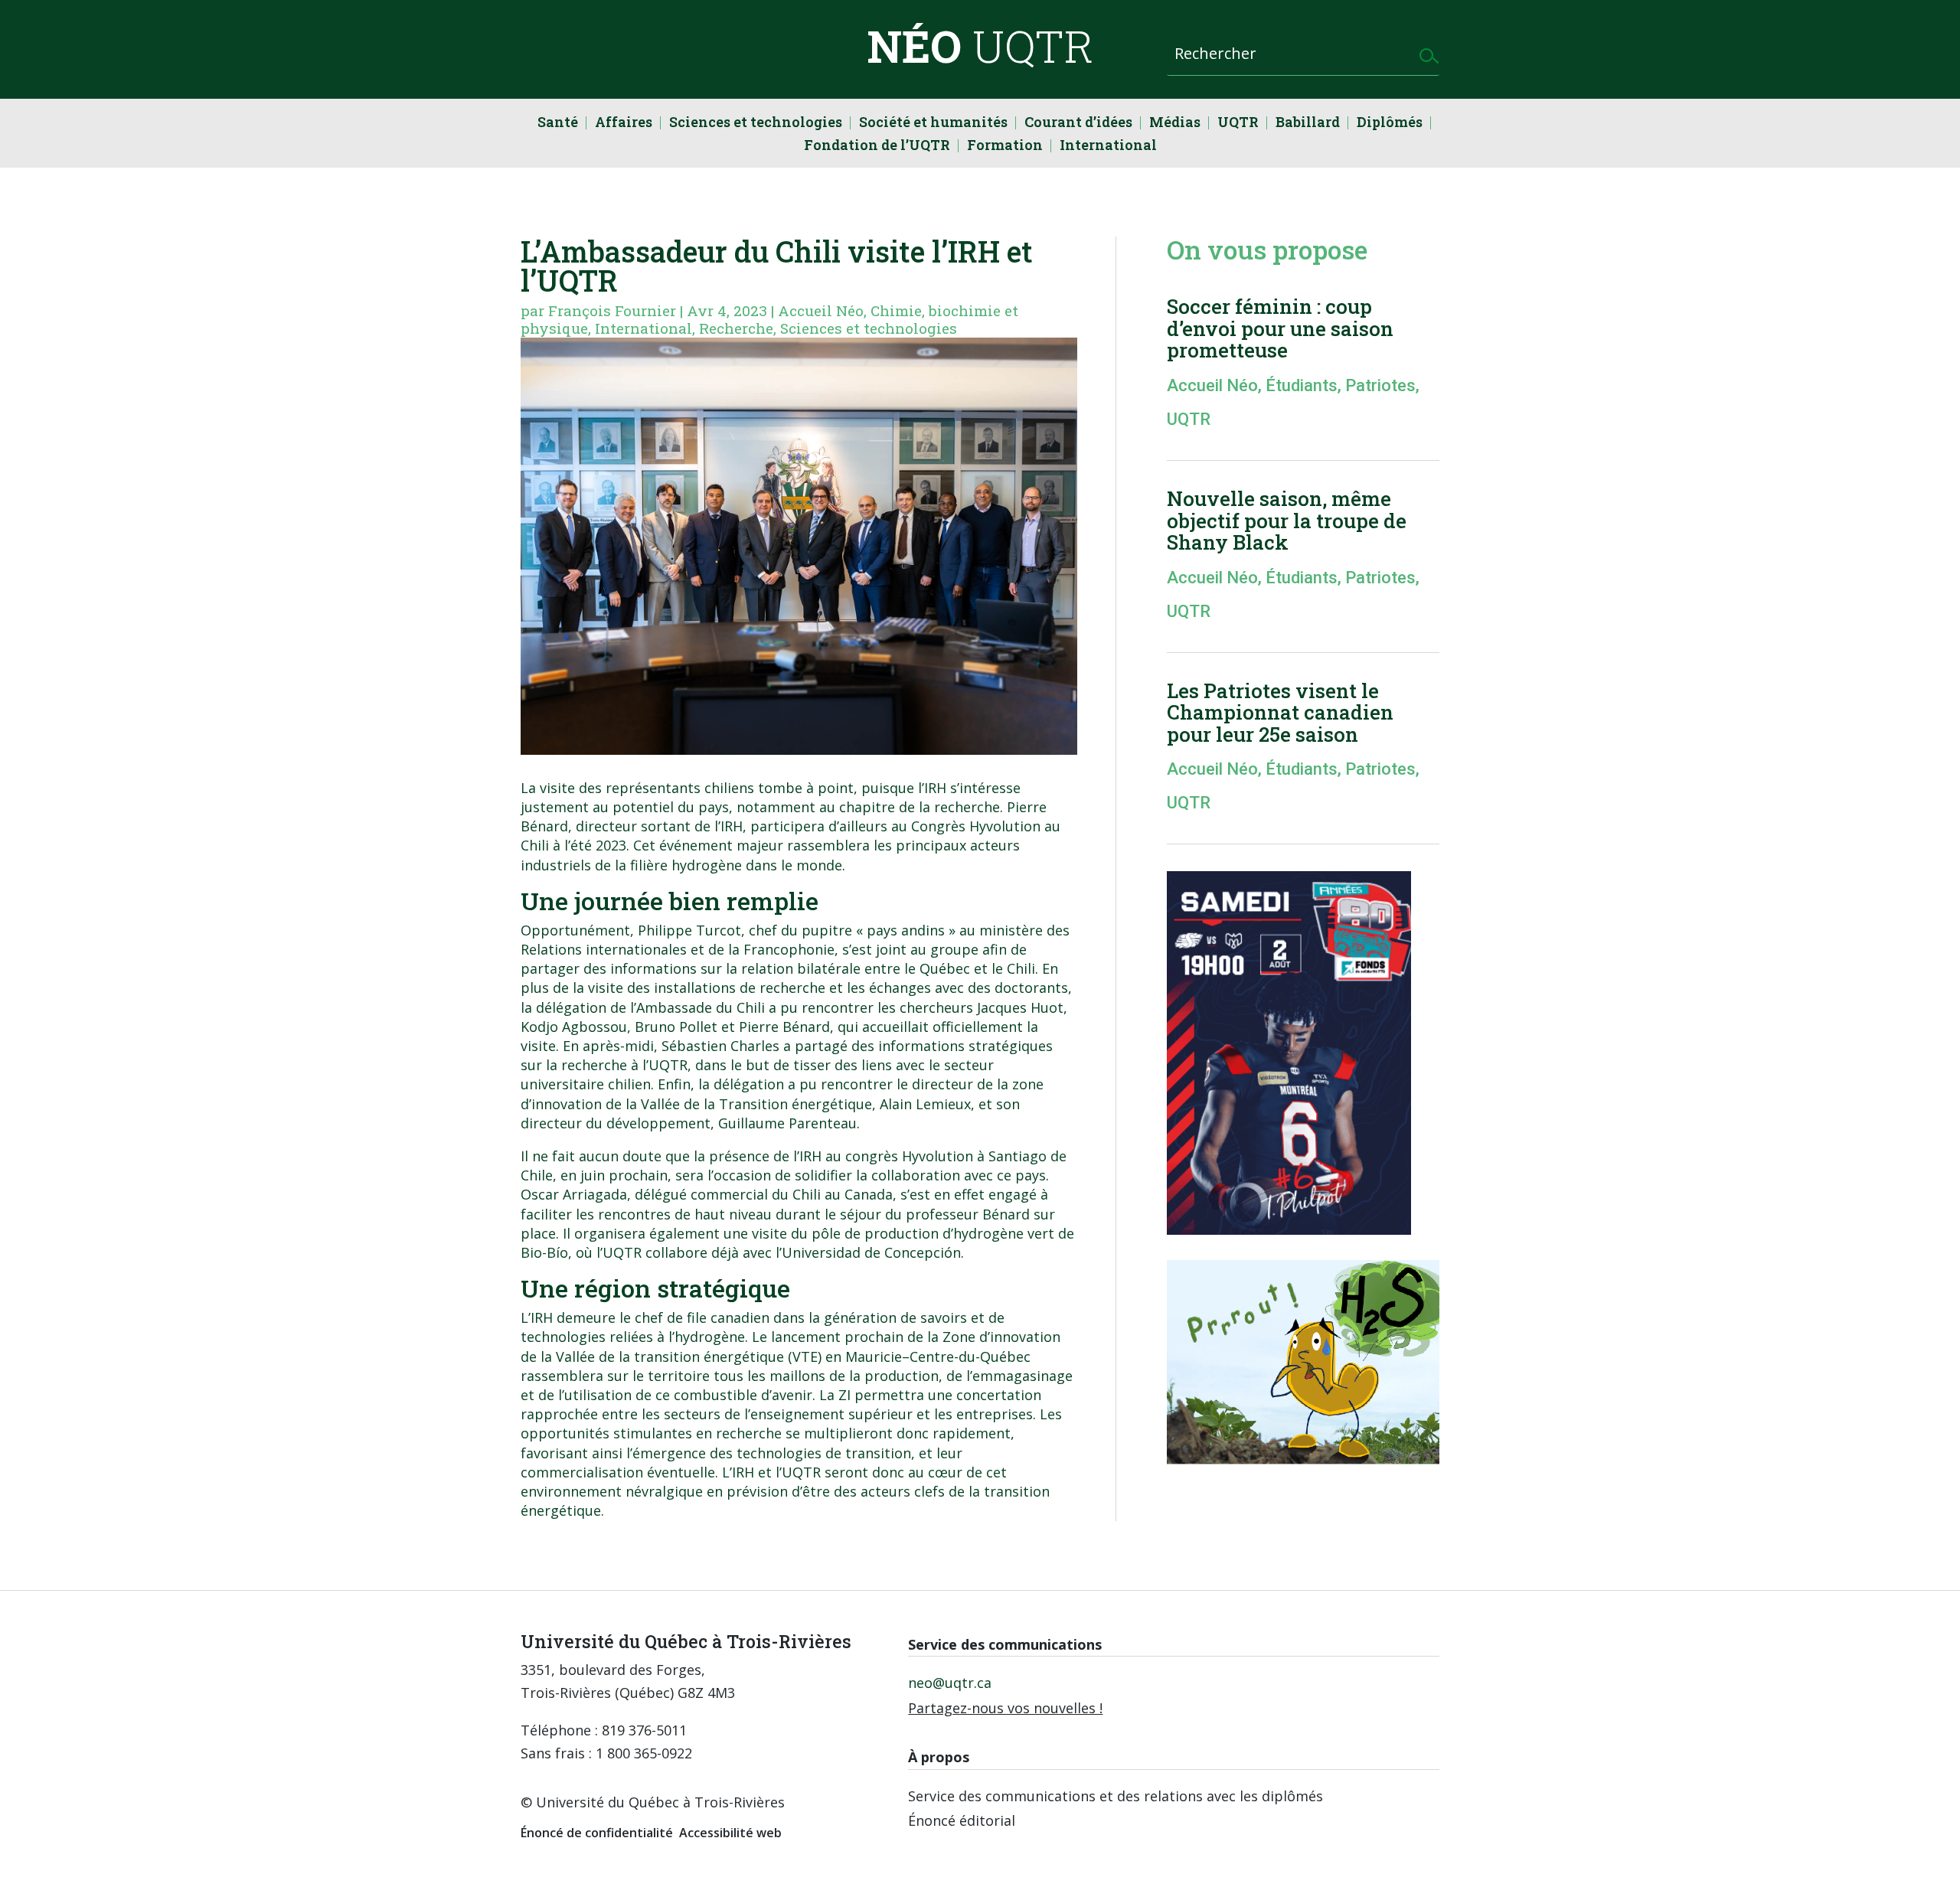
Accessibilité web (730, 1833)
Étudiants (1302, 385)
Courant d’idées (1078, 124)
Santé (558, 124)
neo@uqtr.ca (950, 1683)
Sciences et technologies (756, 124)
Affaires (624, 124)
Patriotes (1380, 385)
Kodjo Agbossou (574, 1027)
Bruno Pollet (676, 1027)
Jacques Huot (1020, 1007)
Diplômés (1390, 124)
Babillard (1308, 124)
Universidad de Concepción (871, 1252)
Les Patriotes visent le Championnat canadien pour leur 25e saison (1280, 712)
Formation (1005, 147)
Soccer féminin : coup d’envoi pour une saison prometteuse (1280, 328)
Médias (1175, 124)
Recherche (736, 328)
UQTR (1238, 124)
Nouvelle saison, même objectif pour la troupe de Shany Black (1287, 520)
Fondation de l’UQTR (877, 147)
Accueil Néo (821, 310)
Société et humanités (933, 124)
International (1108, 147)
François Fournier (612, 310)
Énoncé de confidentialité (597, 1833)
